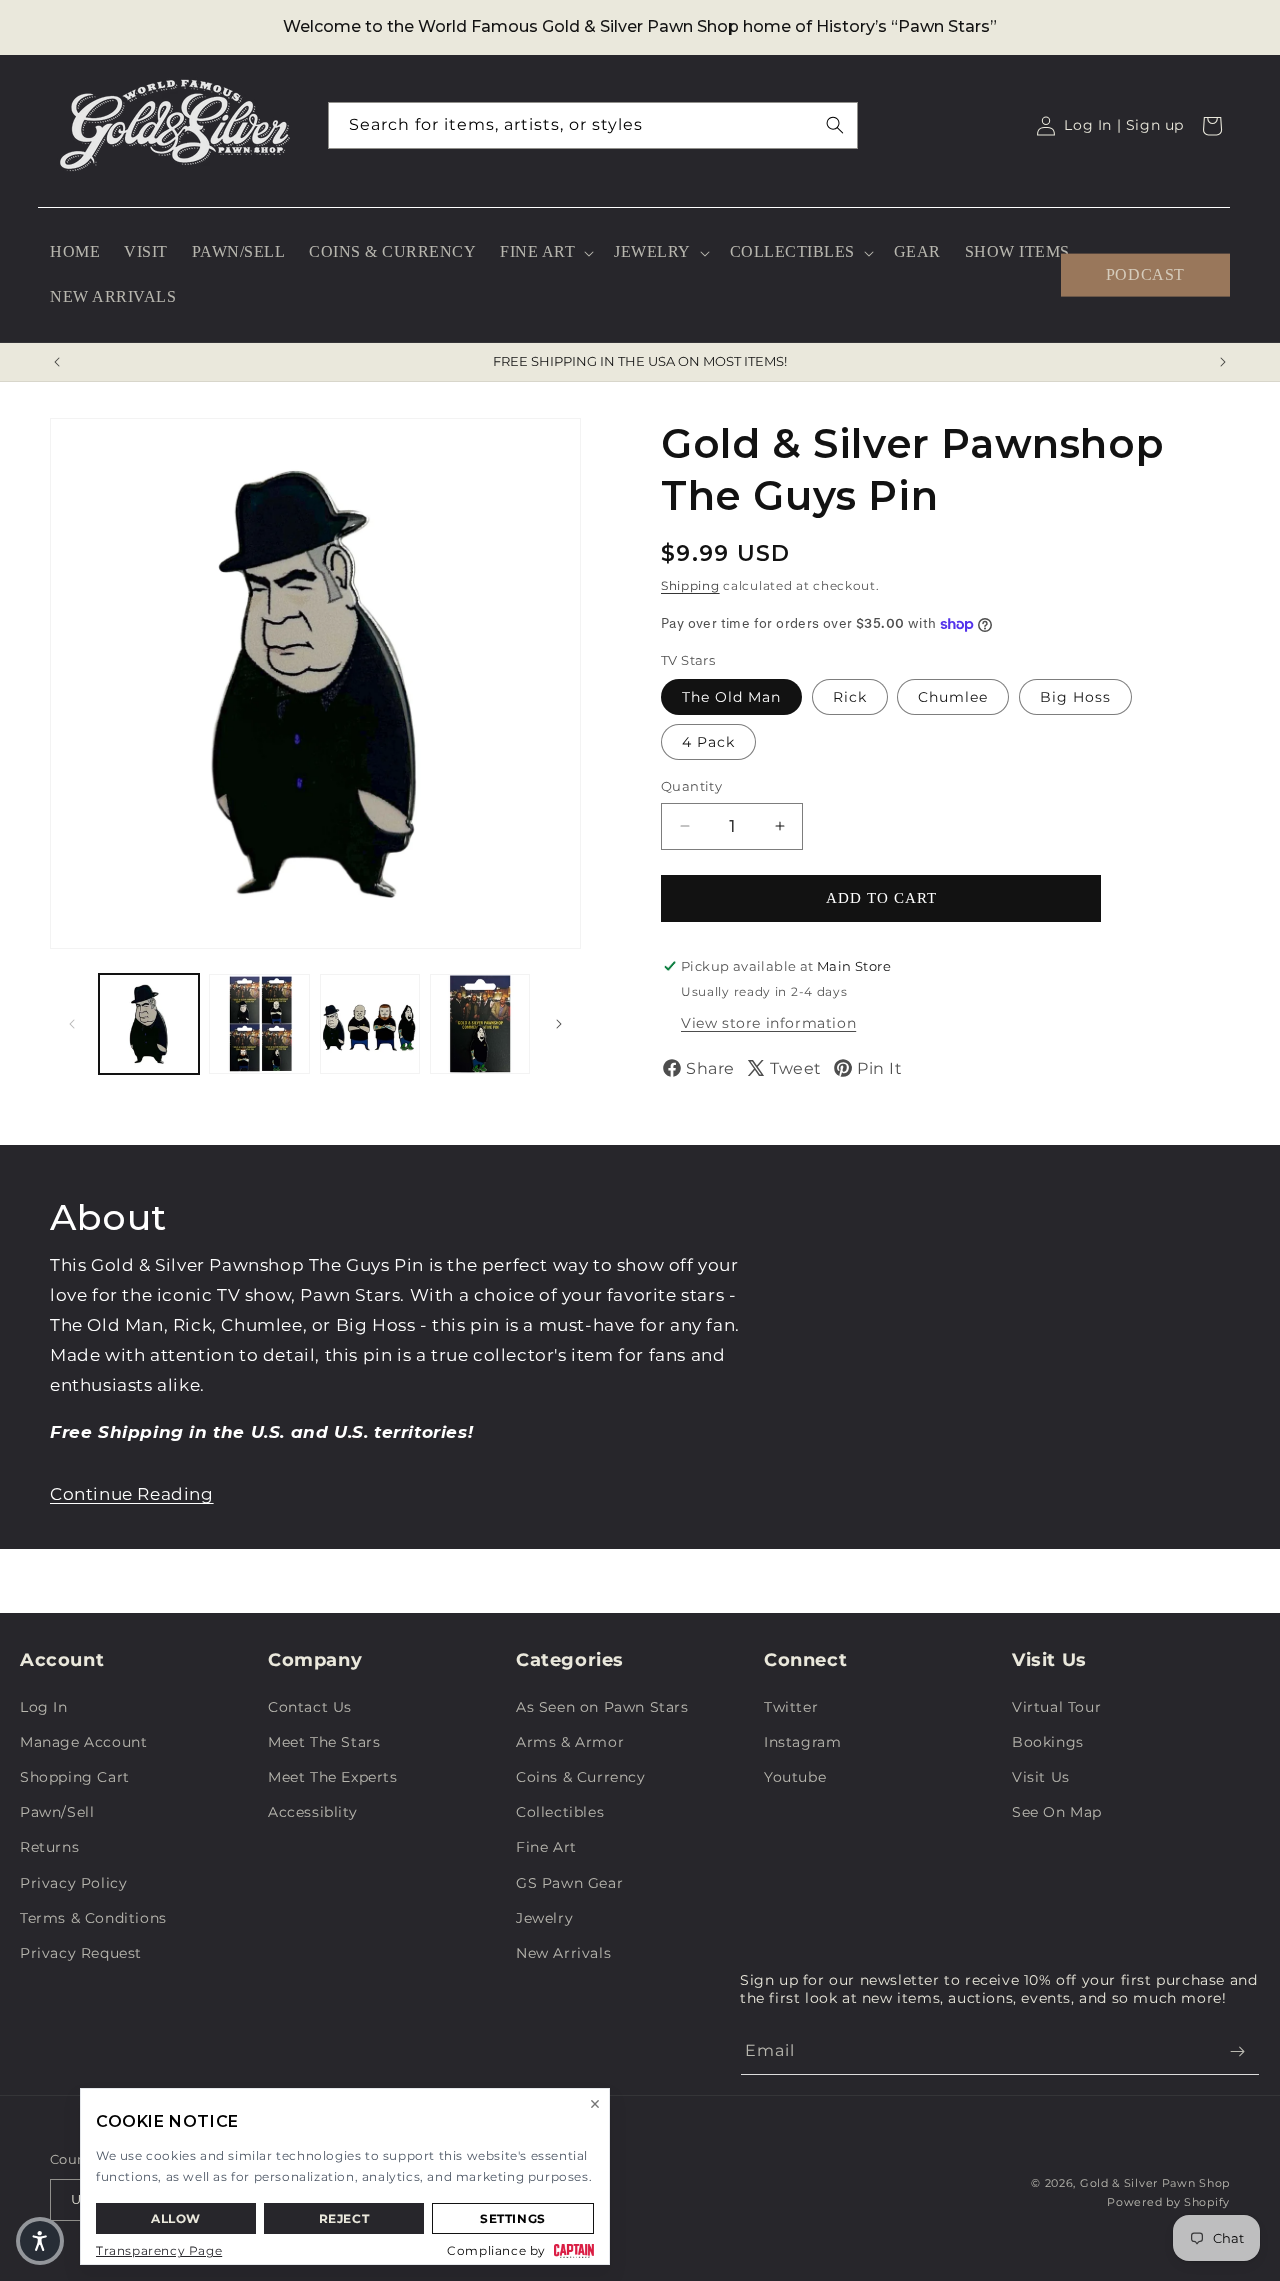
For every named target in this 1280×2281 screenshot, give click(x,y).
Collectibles (560, 1812)
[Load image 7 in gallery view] (480, 1024)
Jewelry (544, 1918)
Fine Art (546, 1847)
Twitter (791, 1707)
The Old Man (731, 697)
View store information (768, 1023)
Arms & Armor (570, 1742)
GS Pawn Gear (569, 1883)
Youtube (795, 1777)
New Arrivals (563, 1953)
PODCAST (1145, 274)
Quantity (691, 786)
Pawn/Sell (57, 1812)
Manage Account (83, 1742)
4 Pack (708, 742)
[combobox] (593, 125)
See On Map (1057, 1812)
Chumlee (953, 697)
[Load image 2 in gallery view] (259, 1024)
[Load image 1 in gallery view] (149, 1024)
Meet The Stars (324, 1742)
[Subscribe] (1237, 2051)
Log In (44, 1707)
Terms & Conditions (93, 1918)
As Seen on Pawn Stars (602, 1707)
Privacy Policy (73, 1883)
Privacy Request (81, 1953)
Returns (49, 1847)
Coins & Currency (581, 1777)
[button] (545, 252)
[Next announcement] (1223, 362)
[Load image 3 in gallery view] (370, 1024)
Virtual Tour (1056, 1707)
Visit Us (1041, 1777)
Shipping (690, 585)
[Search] (835, 125)
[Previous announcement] (57, 362)
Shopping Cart (75, 1777)
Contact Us (310, 1707)
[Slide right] (559, 1024)
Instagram (802, 1742)
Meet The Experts (333, 1777)
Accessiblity (312, 1812)
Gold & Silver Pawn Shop (1155, 2183)
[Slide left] (72, 1024)
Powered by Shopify (1168, 2202)
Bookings (1048, 1742)
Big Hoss (1075, 697)
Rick (850, 697)
